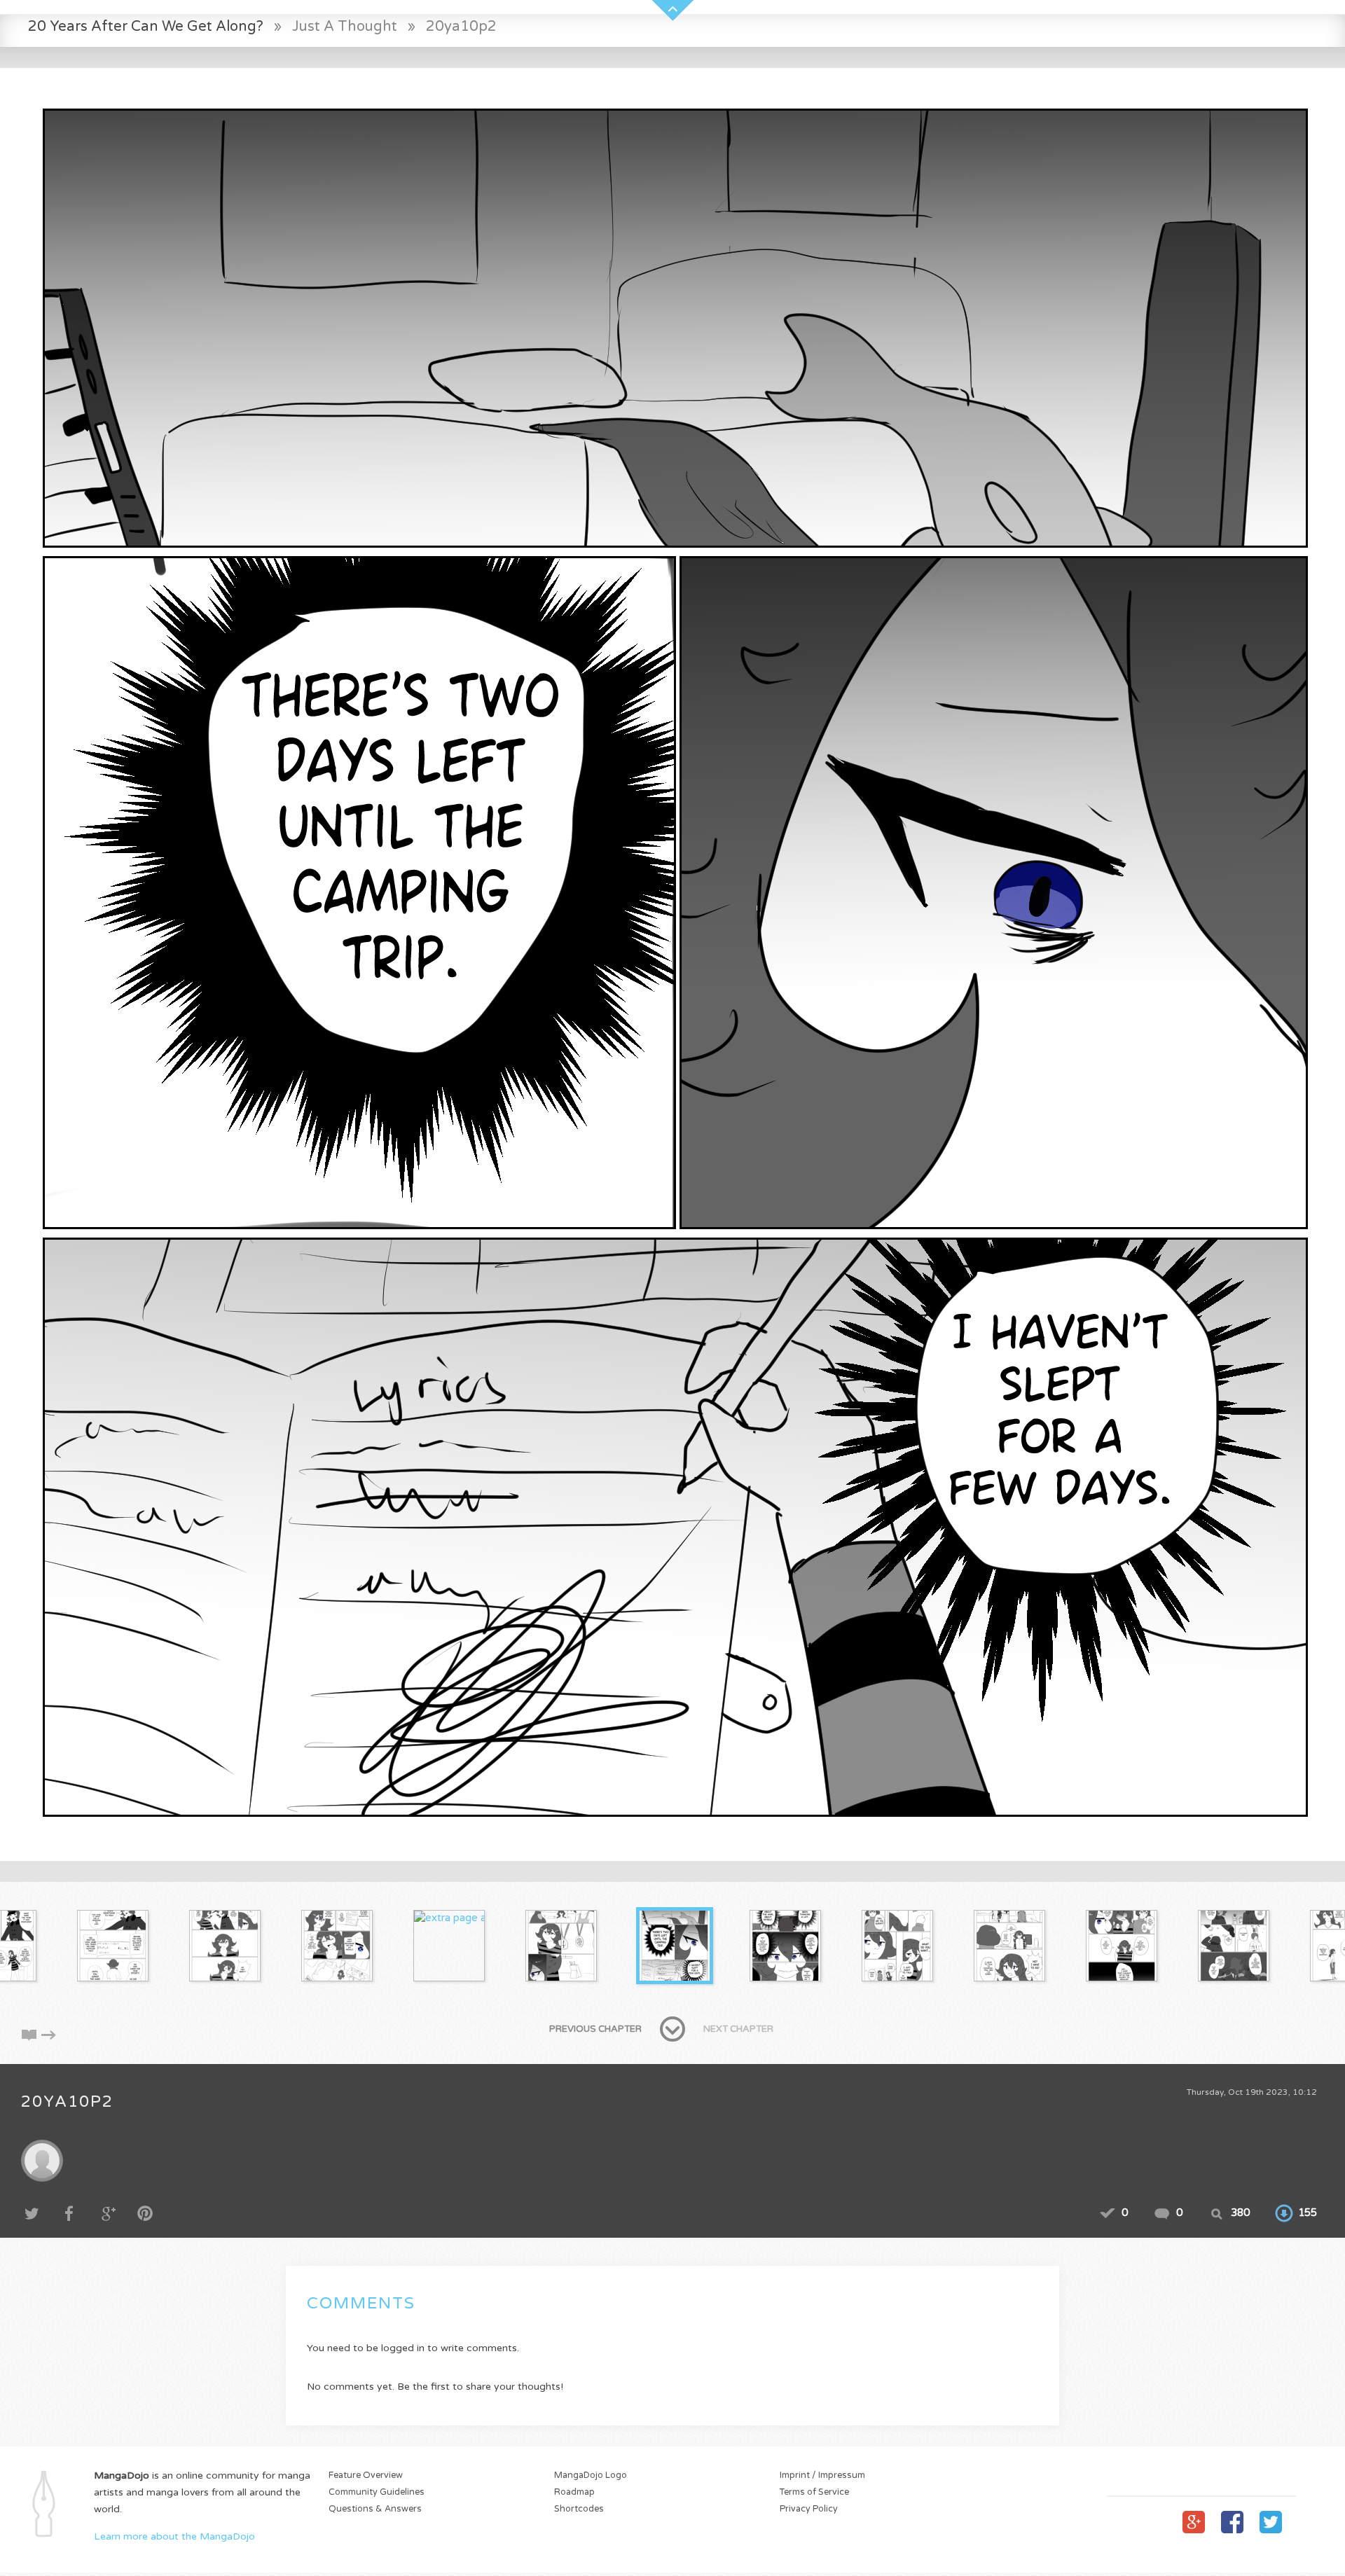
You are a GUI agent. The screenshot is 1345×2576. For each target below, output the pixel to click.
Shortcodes (579, 2509)
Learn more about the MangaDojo (174, 2536)
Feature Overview (366, 2475)
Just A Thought (345, 26)
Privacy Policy (809, 2509)
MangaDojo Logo (591, 2475)
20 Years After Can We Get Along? (146, 26)
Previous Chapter (595, 2029)
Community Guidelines (377, 2492)
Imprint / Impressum (822, 2475)
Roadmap (574, 2492)
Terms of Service (814, 2492)
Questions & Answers (375, 2509)
